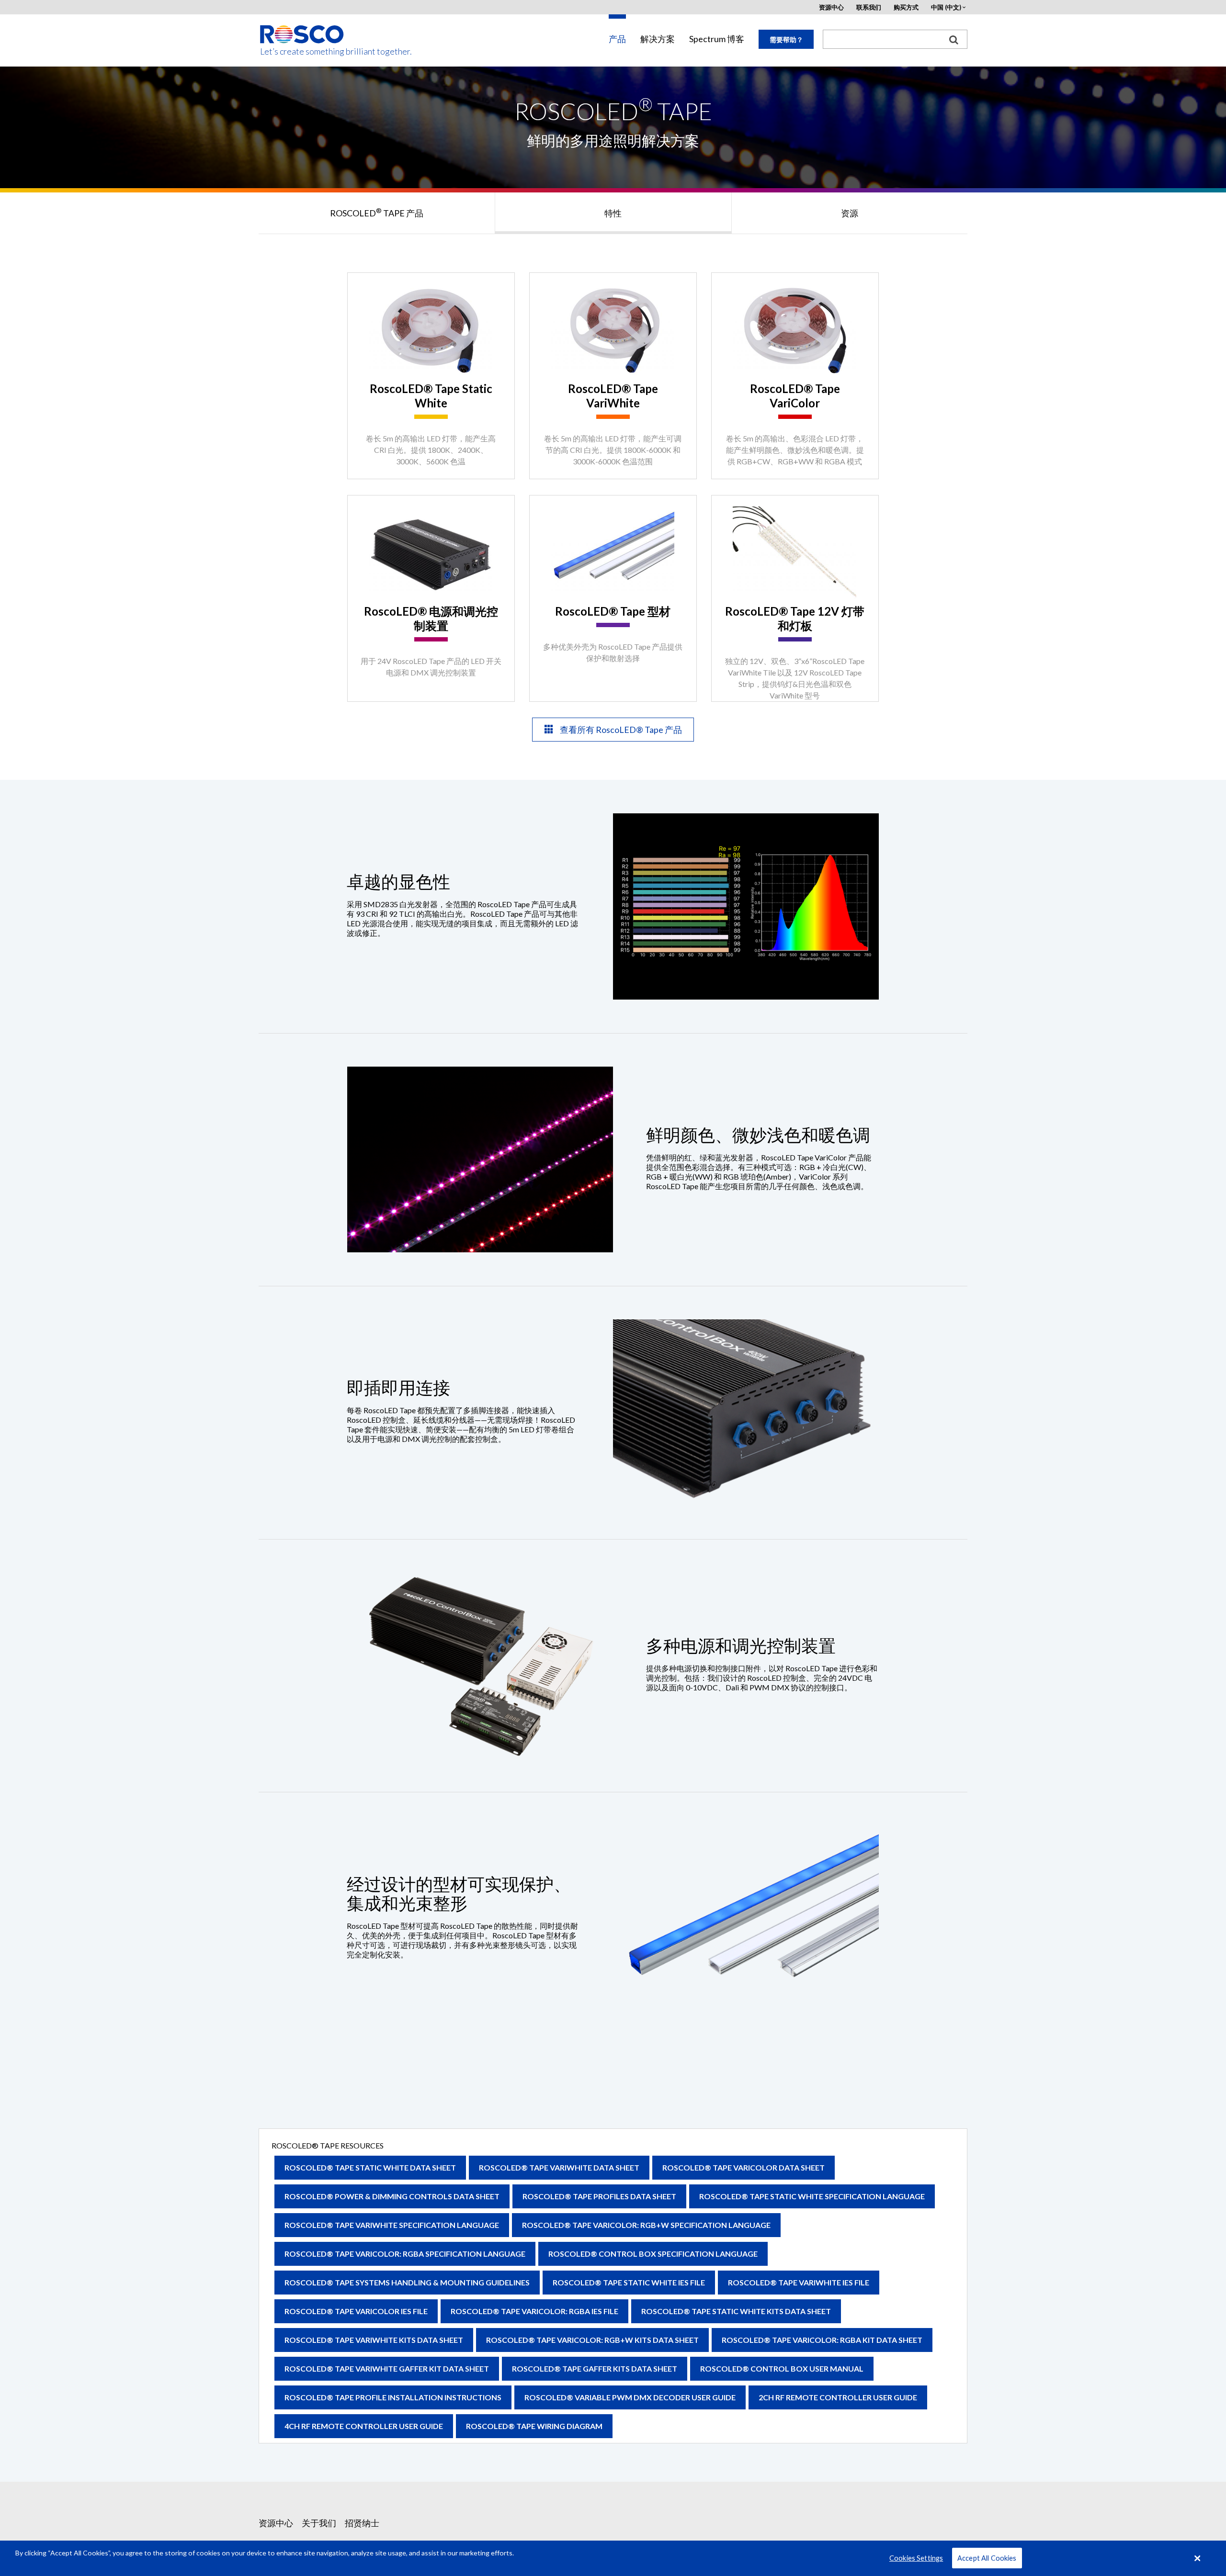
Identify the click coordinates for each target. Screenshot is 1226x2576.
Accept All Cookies (987, 2558)
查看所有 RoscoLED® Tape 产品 (620, 730)
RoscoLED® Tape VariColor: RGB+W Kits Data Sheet (592, 2340)
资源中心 (831, 7)
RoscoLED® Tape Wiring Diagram (534, 2426)
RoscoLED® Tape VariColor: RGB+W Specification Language (646, 2225)
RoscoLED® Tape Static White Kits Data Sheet (736, 2311)
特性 (613, 213)
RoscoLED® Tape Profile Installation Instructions (393, 2397)
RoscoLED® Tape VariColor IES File (356, 2311)
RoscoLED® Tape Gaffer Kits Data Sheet (595, 2368)
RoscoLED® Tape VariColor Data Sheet (744, 2167)
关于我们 (319, 2523)
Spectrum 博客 (717, 39)
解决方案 (658, 39)
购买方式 (906, 7)
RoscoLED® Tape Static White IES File (629, 2282)
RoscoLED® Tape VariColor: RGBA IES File (534, 2311)
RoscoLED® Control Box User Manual (782, 2368)
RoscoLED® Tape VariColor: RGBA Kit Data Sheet (822, 2340)
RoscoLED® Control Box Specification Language (653, 2254)
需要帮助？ (786, 39)
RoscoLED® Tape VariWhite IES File (799, 2282)
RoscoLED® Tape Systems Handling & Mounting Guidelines (407, 2282)
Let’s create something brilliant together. (302, 51)
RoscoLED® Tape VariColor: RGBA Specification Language (405, 2254)
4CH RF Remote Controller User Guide (364, 2426)
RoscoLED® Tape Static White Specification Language (812, 2196)
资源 (850, 213)
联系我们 (869, 7)
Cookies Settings (916, 2558)
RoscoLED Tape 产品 (377, 213)
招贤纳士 (362, 2523)
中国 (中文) (946, 7)
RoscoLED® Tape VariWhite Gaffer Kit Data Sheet (387, 2368)
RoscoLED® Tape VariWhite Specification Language (392, 2225)
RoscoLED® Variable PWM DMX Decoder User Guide (630, 2397)
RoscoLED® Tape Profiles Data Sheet (599, 2196)
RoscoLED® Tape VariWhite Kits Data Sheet (374, 2340)
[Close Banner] (1198, 2558)
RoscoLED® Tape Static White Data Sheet (370, 2167)
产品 (617, 39)
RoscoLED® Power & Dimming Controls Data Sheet (392, 2196)
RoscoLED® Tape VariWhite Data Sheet (559, 2167)
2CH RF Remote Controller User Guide (838, 2397)
